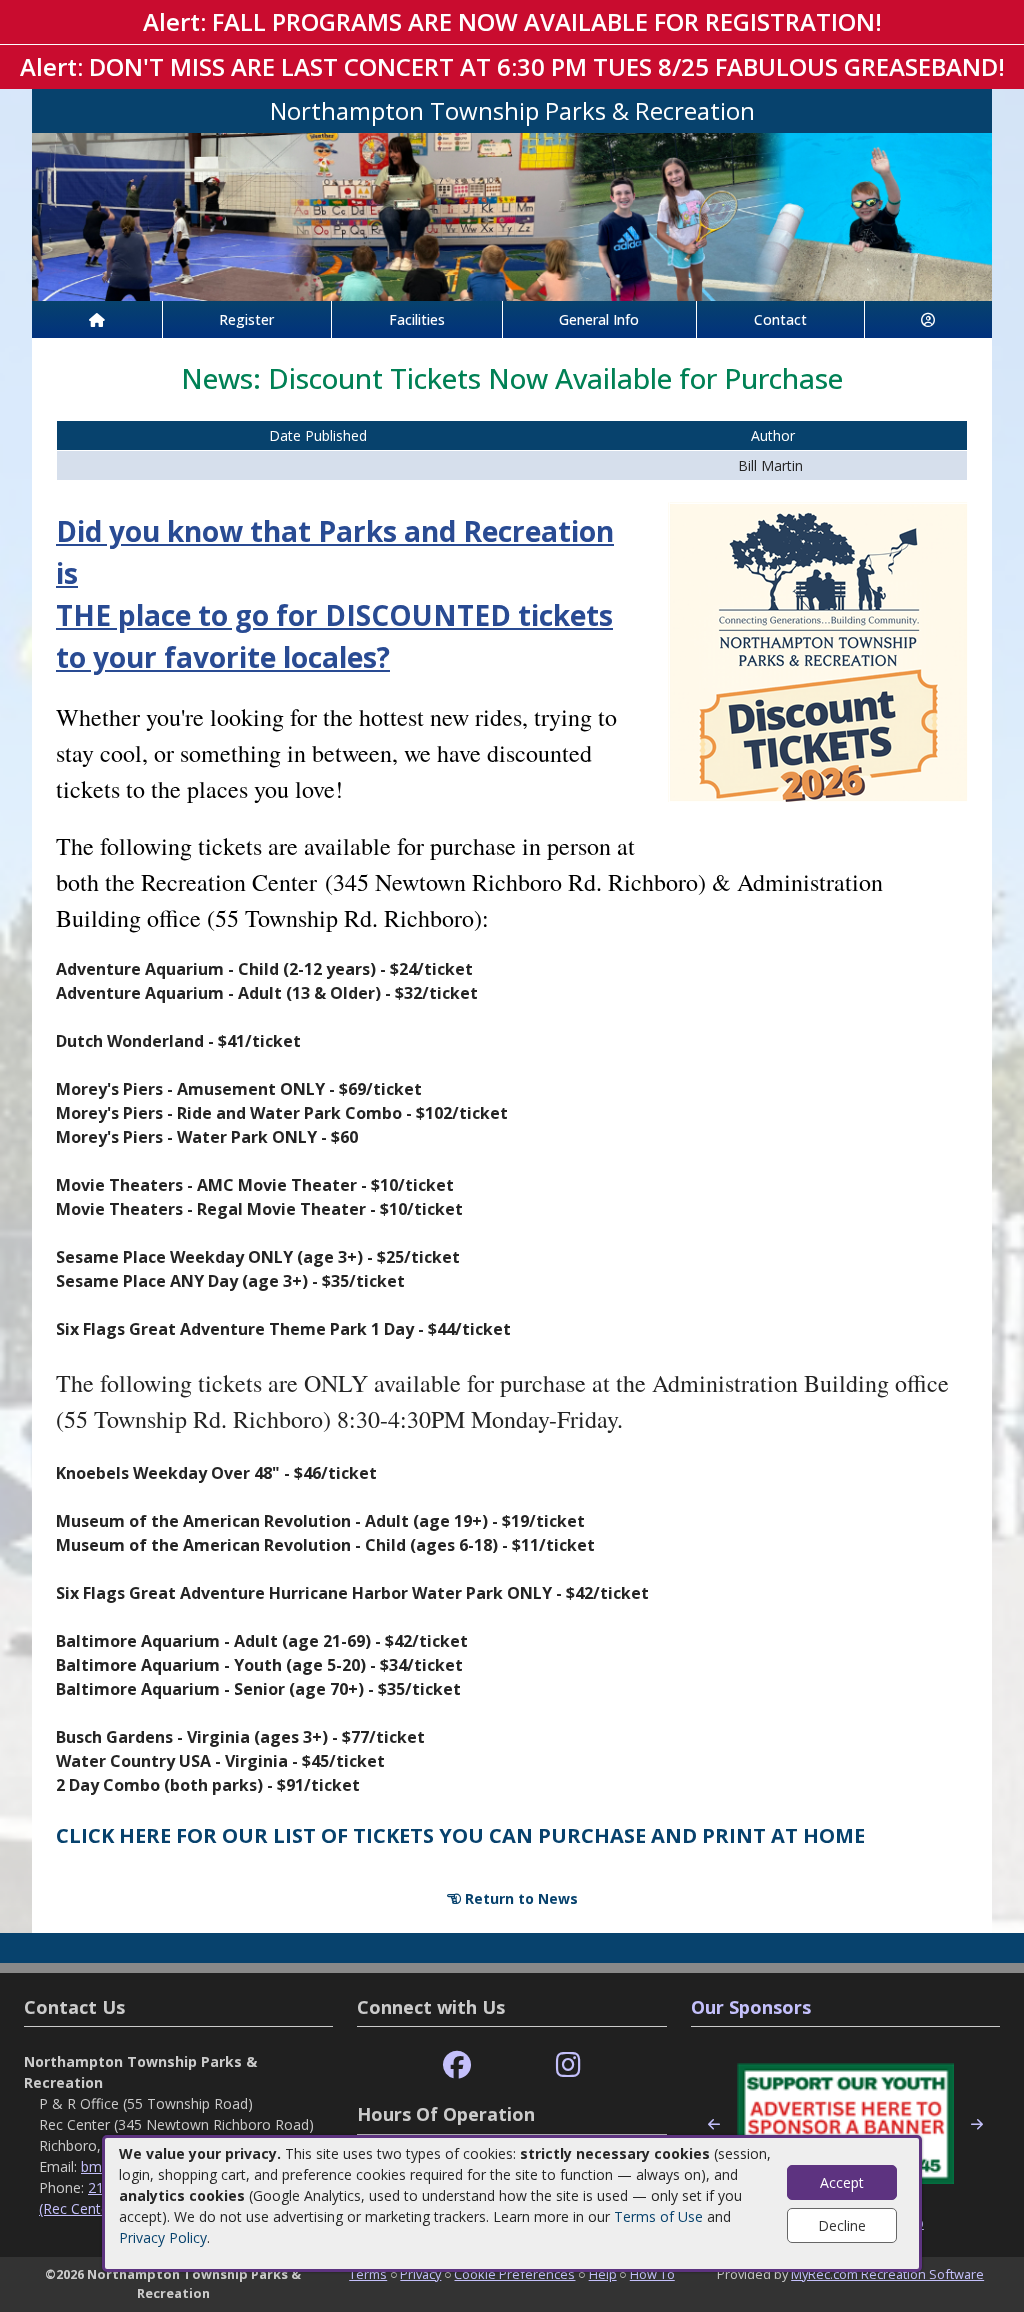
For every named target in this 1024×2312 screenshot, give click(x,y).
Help (603, 2274)
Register (246, 319)
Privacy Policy (163, 2237)
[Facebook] (457, 2065)
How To (652, 2274)
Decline (842, 2225)
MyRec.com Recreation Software (887, 2274)
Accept (842, 2182)
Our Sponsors (751, 2007)
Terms (368, 2274)
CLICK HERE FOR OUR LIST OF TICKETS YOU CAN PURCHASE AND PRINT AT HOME (460, 1835)
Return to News (519, 1898)
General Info (599, 319)
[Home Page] (97, 319)
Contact (780, 319)
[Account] (929, 319)
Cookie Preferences (514, 2274)
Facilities (417, 319)
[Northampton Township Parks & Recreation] (512, 215)
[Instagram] (568, 2065)
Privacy (420, 2274)
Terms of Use (658, 2216)
